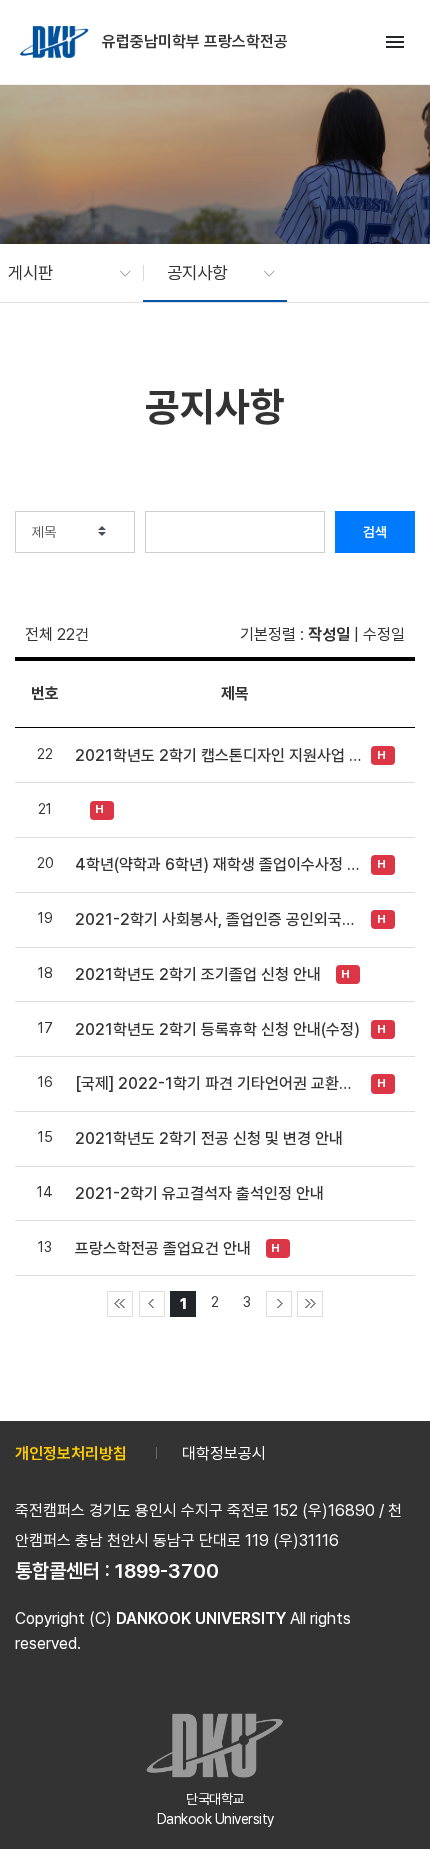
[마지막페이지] (310, 1304)
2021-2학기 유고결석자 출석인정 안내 (199, 1193)
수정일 (384, 634)
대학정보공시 (224, 1453)
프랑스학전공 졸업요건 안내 (163, 1248)
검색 (375, 532)
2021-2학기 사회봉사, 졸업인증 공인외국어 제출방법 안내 (218, 919)
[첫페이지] (120, 1304)
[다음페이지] (279, 1304)
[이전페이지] (152, 1304)
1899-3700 (167, 1571)
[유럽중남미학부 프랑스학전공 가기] (56, 42)
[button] (59, 273)
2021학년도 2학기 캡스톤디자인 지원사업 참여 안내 (218, 755)
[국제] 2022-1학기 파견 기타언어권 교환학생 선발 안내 (218, 1083)
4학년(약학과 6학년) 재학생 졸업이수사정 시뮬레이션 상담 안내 (218, 864)
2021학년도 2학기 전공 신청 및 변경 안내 (209, 1138)
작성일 (329, 634)
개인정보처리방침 (71, 1453)
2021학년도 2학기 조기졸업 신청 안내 (198, 974)
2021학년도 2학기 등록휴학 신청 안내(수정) (217, 1029)
